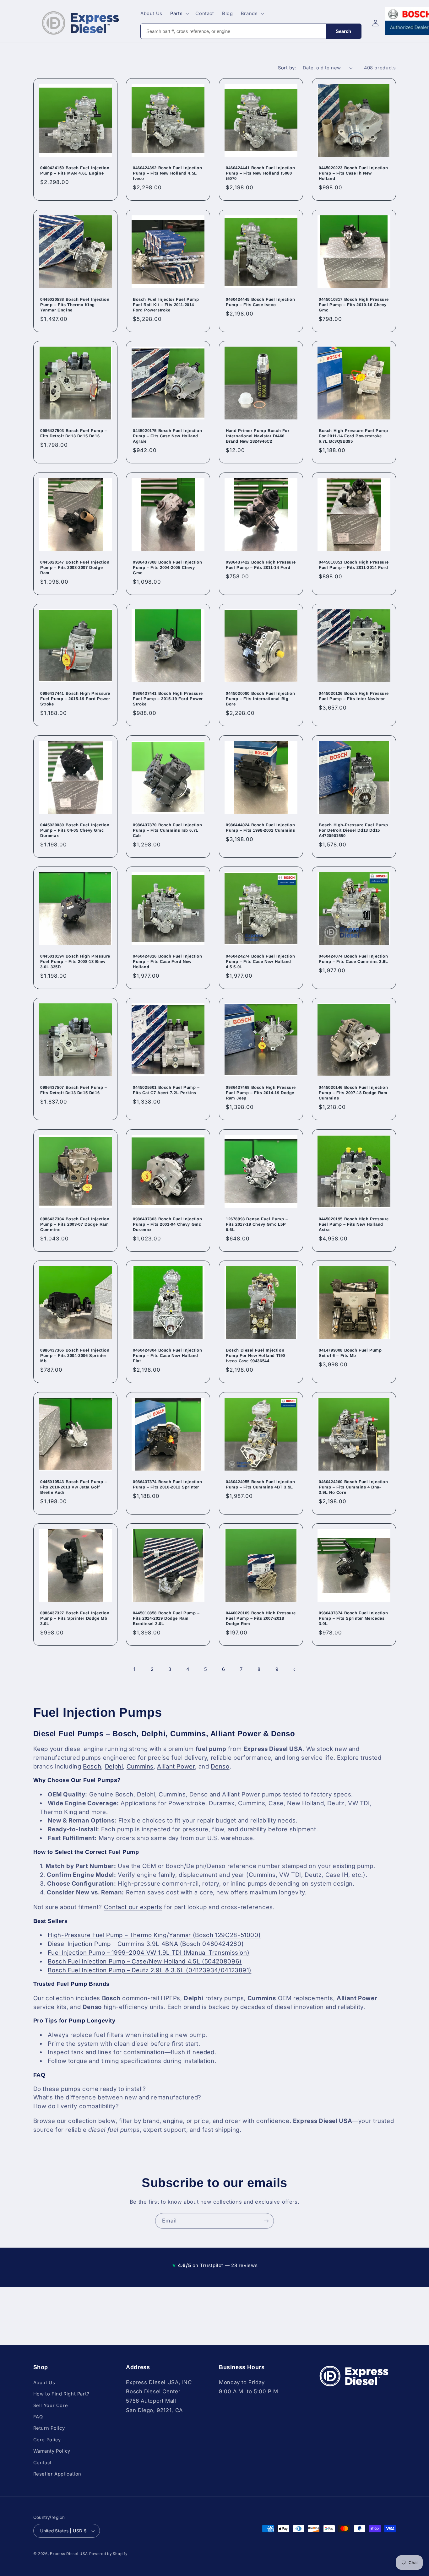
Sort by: (287, 68)
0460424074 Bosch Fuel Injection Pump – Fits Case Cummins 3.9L (353, 959)
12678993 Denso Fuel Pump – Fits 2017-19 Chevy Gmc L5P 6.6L (257, 1224)
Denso (220, 1766)
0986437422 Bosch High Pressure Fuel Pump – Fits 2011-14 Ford (261, 565)
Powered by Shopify (108, 2554)
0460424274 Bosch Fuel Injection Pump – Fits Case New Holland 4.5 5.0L (261, 961)
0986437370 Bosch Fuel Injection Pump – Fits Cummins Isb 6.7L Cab (168, 830)
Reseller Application (57, 2474)
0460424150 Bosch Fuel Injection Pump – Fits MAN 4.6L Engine (75, 171)
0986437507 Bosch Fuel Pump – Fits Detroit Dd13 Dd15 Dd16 (74, 1090)
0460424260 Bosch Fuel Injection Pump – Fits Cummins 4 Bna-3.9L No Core (353, 1487)
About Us (44, 2382)
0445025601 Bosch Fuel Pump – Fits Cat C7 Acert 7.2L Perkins (166, 1090)
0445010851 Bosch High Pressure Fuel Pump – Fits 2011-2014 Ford (354, 565)
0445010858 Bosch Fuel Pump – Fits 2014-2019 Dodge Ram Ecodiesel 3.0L (166, 1618)
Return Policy (49, 2428)
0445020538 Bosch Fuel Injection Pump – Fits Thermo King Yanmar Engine (75, 305)
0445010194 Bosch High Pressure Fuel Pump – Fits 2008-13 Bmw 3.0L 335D (75, 961)
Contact (43, 2462)
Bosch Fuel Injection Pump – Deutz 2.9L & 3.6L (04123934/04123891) (149, 1970)
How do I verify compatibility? (76, 2106)
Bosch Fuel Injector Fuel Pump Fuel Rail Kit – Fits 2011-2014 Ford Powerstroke (166, 305)
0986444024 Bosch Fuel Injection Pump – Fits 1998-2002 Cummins (261, 828)
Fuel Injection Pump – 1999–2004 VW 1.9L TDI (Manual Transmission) (149, 1953)
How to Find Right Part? (62, 2394)
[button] (179, 14)
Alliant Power (176, 1766)
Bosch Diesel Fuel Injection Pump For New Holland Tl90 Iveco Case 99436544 (255, 1356)
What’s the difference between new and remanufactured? (117, 2097)
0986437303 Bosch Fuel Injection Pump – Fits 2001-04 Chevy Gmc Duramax (168, 1224)
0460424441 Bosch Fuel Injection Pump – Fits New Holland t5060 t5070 (261, 173)
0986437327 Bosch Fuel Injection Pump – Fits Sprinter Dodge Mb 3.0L (75, 1618)
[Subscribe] (266, 2221)
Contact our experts (133, 1907)
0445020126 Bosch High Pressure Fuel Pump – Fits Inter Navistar (354, 696)
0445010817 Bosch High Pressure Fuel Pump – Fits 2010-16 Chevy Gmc (354, 305)
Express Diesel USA (69, 2554)
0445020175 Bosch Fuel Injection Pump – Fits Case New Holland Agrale (168, 436)
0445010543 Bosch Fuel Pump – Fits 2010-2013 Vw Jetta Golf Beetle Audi (74, 1487)
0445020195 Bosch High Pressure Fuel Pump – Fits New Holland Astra (354, 1224)
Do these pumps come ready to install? (90, 2089)
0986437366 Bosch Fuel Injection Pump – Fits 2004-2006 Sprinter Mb (75, 1356)
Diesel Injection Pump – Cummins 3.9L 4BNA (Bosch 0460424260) (146, 1944)
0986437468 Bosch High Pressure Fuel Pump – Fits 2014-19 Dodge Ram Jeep (261, 1093)
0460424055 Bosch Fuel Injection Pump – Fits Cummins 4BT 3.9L (261, 1484)
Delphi (114, 1766)
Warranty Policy (52, 2451)
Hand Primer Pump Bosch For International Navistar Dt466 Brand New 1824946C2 (258, 436)
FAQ (38, 2417)
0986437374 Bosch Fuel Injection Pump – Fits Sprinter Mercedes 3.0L (353, 1618)
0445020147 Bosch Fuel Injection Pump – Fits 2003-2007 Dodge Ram (75, 567)
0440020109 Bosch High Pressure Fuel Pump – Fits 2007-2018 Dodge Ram (261, 1618)
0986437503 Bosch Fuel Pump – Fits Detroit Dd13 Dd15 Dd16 (74, 434)
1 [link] (134, 1669)
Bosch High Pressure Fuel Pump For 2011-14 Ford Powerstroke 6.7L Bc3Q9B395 (353, 436)
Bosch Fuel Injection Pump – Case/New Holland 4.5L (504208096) (145, 1961)
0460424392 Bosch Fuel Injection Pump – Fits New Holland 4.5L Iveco (168, 173)
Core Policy (47, 2439)
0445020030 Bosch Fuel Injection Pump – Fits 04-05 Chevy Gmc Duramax (75, 830)
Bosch (92, 1766)
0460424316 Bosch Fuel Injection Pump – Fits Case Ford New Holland (168, 961)
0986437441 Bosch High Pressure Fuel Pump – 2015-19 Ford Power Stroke (75, 699)
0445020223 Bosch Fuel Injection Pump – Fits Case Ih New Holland (353, 173)
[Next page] (295, 1670)
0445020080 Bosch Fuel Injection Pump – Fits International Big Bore (261, 699)
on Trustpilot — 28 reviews (215, 2265)
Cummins (140, 1766)
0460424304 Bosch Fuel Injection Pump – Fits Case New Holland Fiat (168, 1356)
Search (343, 31)
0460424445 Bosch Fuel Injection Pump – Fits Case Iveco (261, 302)
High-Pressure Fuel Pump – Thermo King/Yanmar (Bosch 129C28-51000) (154, 1935)
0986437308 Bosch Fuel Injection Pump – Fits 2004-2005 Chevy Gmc (168, 567)
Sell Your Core (51, 2405)
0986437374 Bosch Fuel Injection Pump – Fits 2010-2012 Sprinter (168, 1484)
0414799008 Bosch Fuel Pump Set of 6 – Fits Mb (350, 1353)
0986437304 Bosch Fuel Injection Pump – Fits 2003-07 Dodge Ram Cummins (75, 1224)
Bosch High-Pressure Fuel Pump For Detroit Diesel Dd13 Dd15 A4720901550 (353, 830)
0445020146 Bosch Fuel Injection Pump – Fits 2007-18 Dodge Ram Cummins (353, 1093)
